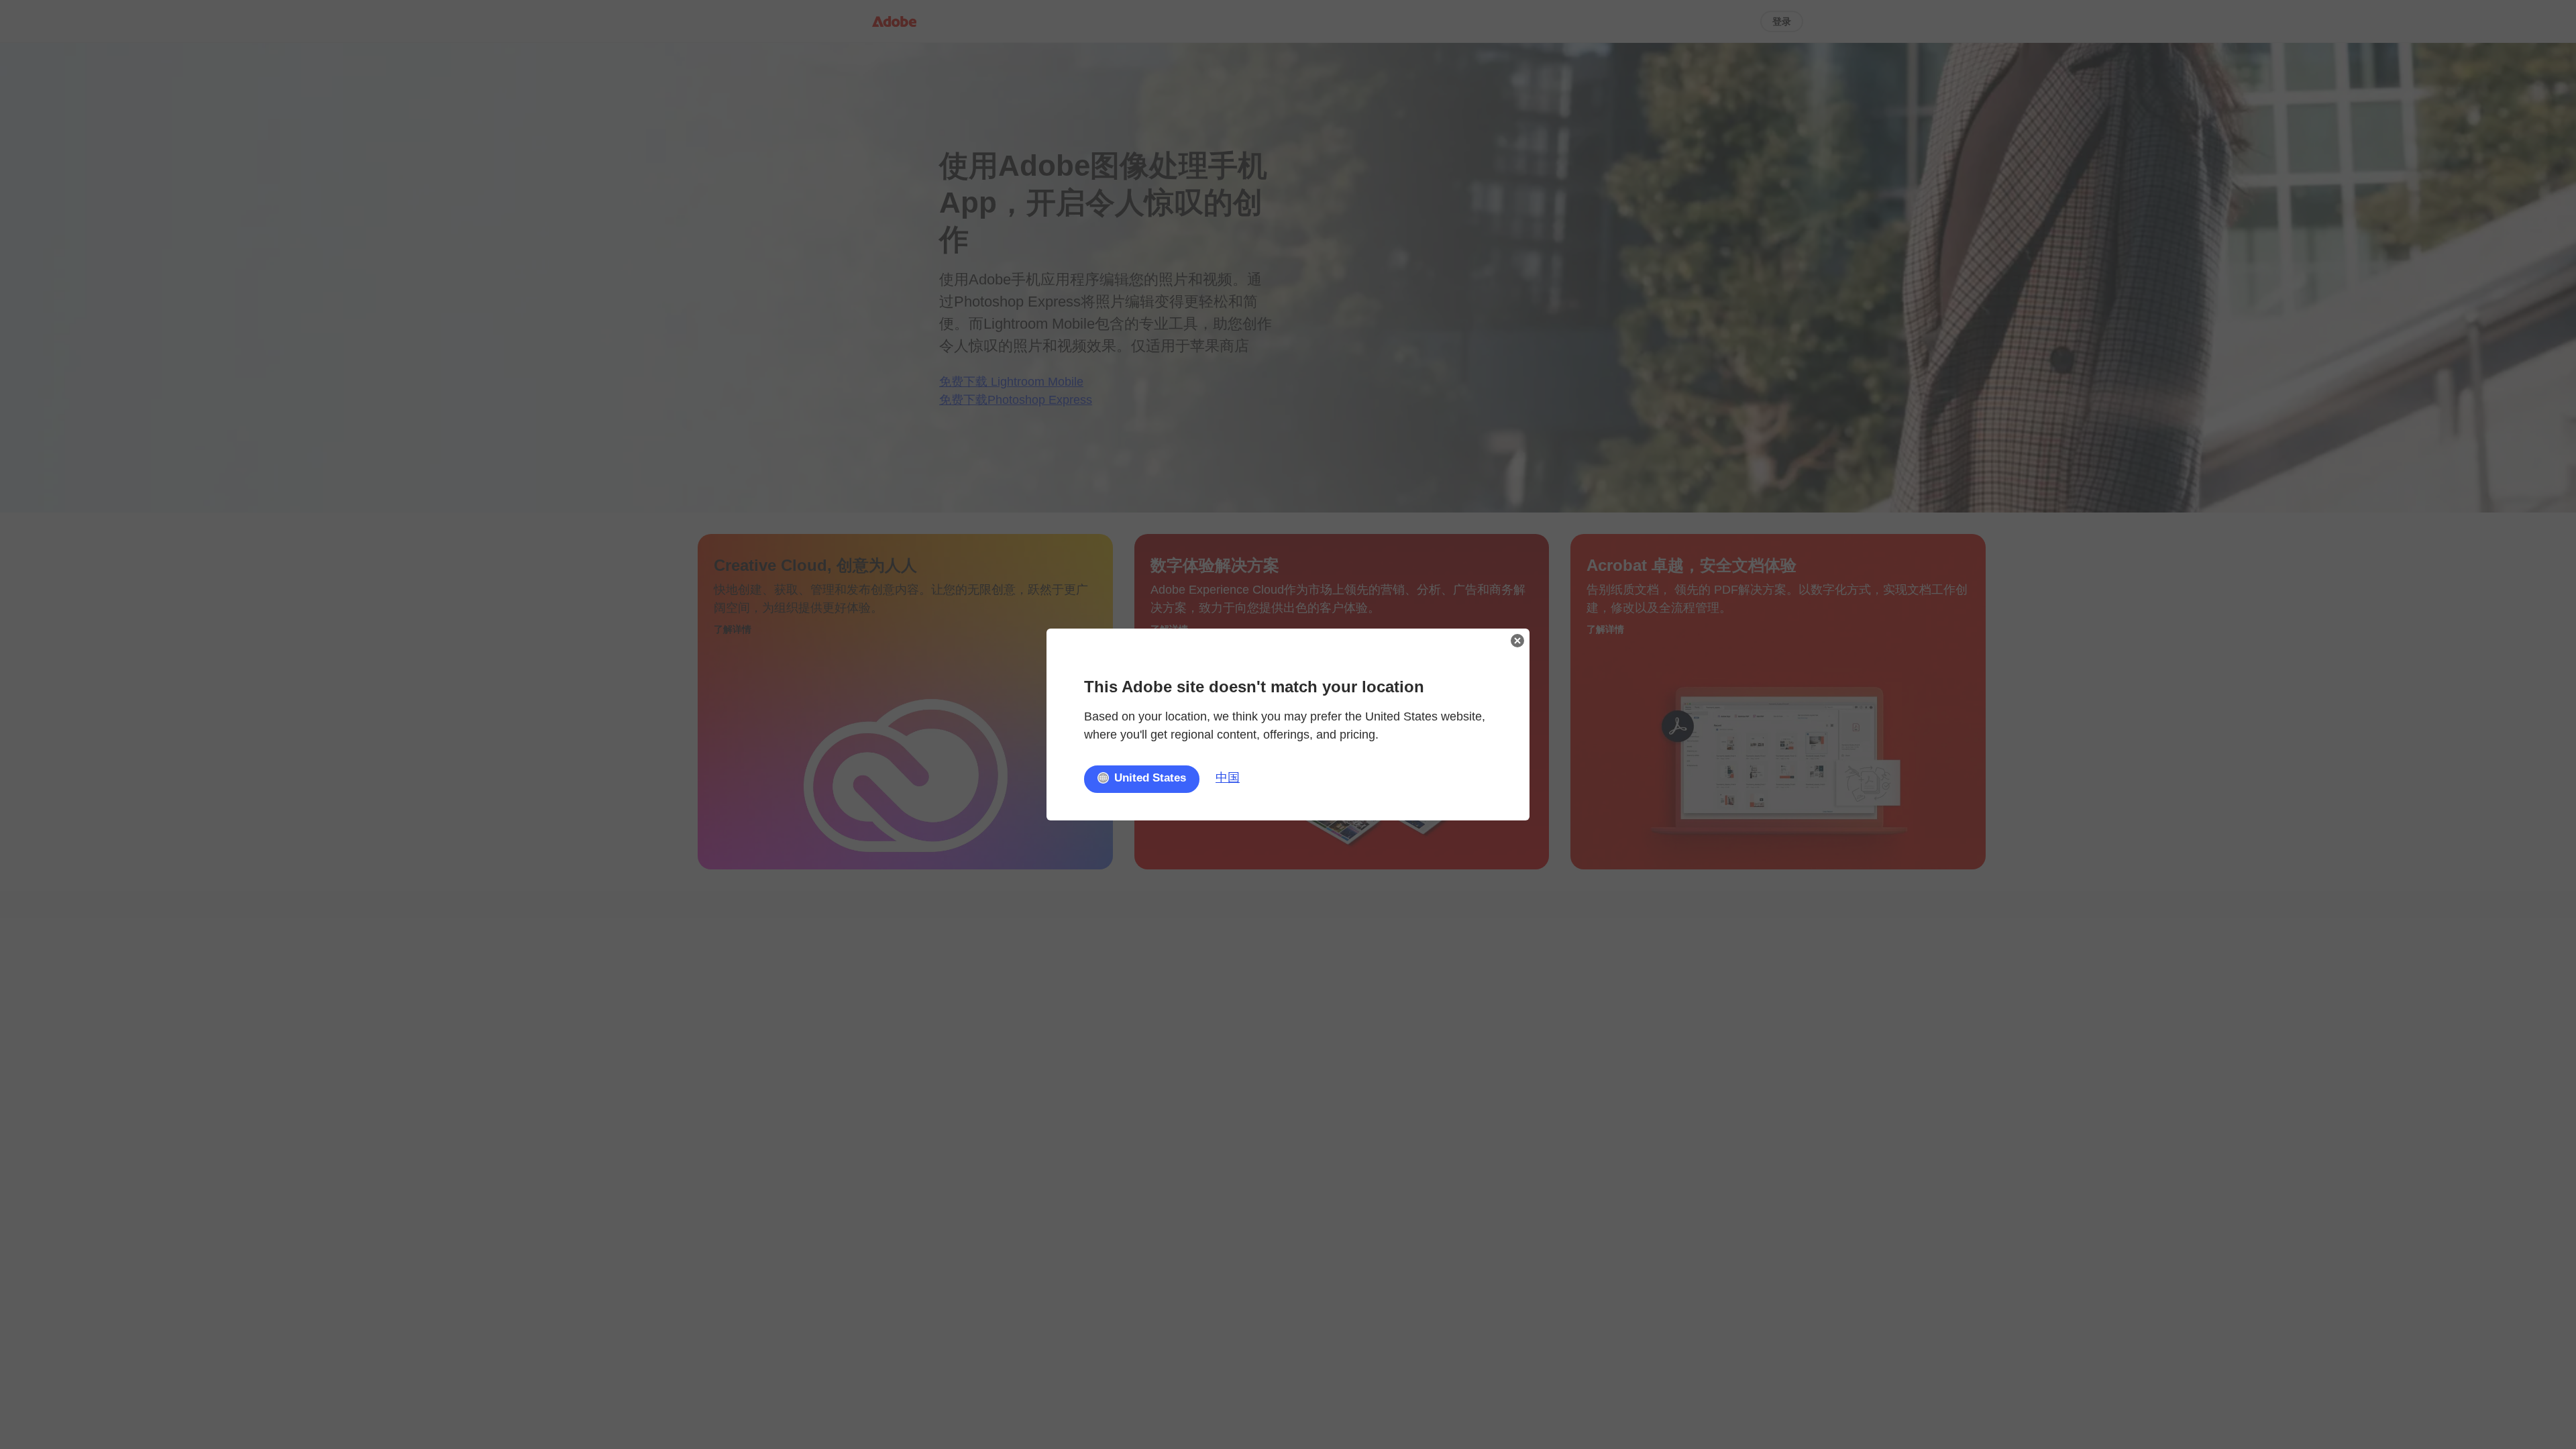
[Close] (1517, 641)
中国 (1228, 777)
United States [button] (1150, 778)
